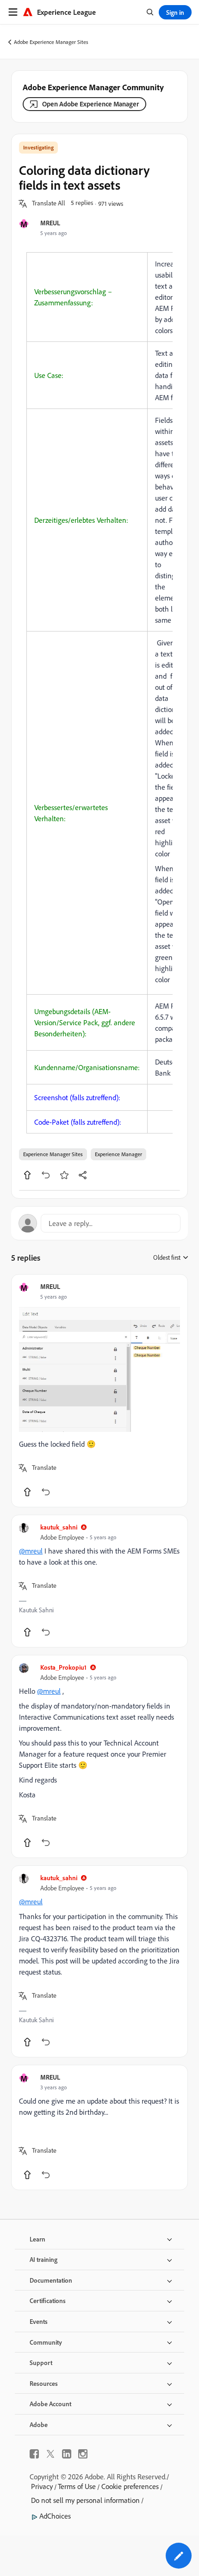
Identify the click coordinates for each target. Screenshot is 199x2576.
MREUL (50, 223)
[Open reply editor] (99, 1223)
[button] (49, 204)
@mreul (31, 1551)
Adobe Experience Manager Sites (51, 42)
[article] (99, 1391)
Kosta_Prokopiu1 (63, 1667)
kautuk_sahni (59, 1527)
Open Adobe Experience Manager (90, 104)
